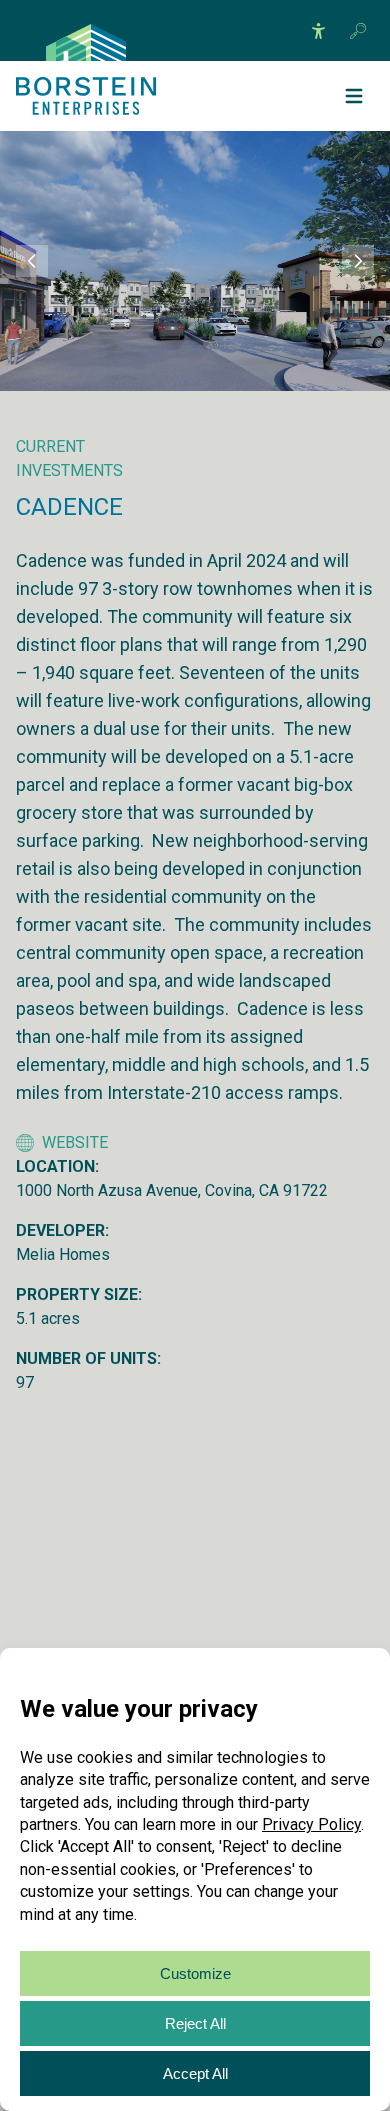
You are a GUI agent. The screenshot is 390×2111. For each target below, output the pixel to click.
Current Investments (69, 458)
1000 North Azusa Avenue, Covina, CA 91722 (172, 1190)
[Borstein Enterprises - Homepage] (86, 42)
